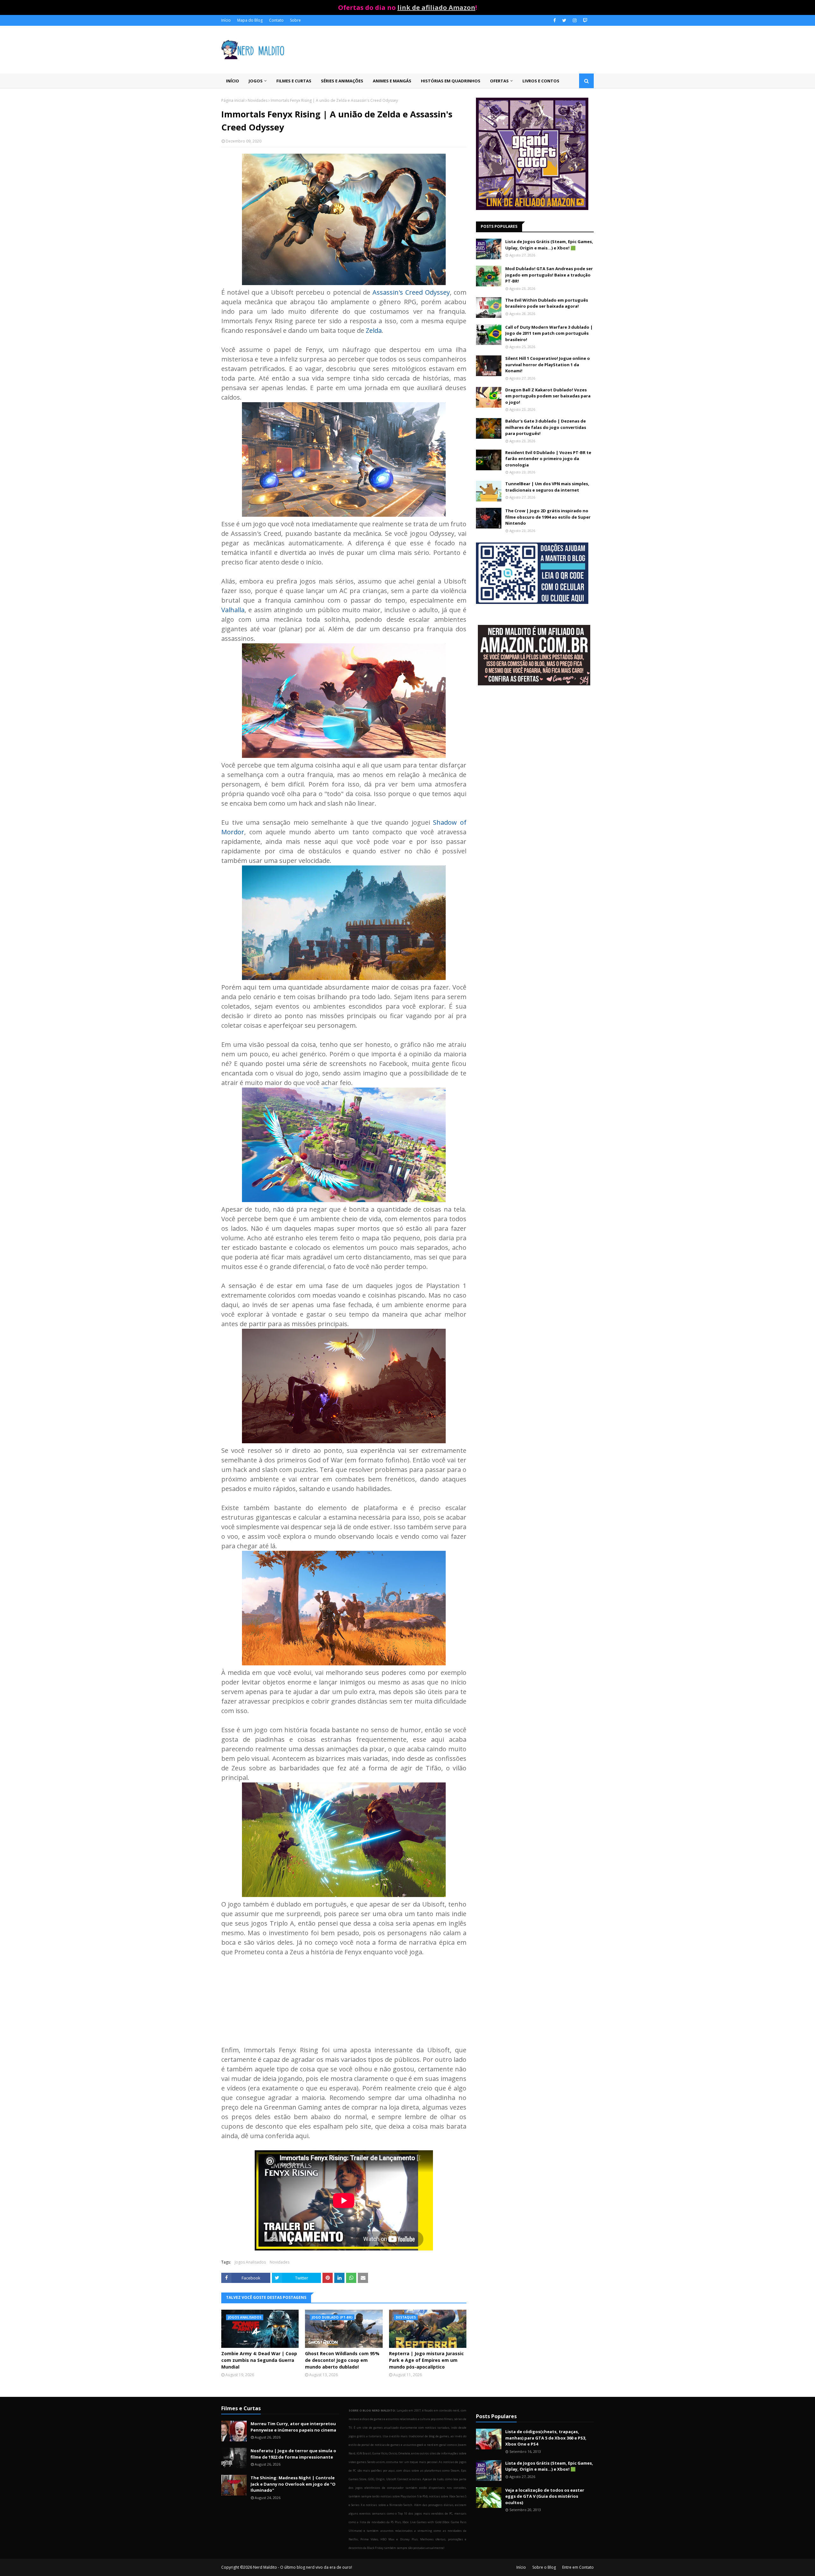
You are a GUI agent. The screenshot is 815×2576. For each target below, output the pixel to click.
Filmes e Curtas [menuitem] (294, 81)
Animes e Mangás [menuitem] (392, 81)
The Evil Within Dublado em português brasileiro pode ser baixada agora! (547, 303)
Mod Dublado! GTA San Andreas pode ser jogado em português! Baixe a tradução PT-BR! (549, 275)
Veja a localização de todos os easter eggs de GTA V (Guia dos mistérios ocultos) (545, 2496)
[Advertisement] (535, 741)
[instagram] (575, 20)
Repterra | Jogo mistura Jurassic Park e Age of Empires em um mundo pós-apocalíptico (426, 2360)
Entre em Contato (578, 2567)
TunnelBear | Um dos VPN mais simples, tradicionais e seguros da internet (547, 487)
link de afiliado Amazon (436, 7)
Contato (276, 20)
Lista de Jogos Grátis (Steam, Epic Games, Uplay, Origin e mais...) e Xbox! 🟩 (549, 245)
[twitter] (564, 20)
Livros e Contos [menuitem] (541, 81)
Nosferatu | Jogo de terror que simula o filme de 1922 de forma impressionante (293, 2454)
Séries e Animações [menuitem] (342, 81)
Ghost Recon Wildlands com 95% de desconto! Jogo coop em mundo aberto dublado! (342, 2360)
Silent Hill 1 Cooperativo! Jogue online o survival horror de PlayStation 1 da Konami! (548, 364)
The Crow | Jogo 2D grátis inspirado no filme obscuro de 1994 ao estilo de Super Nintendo (548, 517)
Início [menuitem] (233, 81)
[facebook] (555, 20)
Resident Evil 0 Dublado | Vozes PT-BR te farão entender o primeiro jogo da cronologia (548, 459)
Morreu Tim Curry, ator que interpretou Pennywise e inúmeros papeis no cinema (293, 2427)
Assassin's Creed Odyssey (411, 292)
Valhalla (233, 610)
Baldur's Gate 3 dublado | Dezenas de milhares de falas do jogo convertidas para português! (546, 427)
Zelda (374, 330)
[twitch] (584, 20)
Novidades (258, 100)
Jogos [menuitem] (256, 81)
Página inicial (233, 100)
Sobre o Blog (544, 2567)
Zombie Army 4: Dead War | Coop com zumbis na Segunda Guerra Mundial (259, 2360)
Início (226, 20)
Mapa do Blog (250, 20)
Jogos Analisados (250, 2262)
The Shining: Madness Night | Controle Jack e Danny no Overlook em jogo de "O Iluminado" (293, 2484)
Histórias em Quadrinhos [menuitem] (451, 81)
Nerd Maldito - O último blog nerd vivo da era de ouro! (303, 2567)
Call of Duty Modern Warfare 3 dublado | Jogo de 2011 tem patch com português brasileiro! (549, 333)
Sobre (295, 20)
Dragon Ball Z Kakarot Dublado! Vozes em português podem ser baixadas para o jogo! (548, 396)
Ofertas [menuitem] (499, 81)
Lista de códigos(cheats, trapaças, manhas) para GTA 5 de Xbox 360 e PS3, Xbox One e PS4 (546, 2438)
